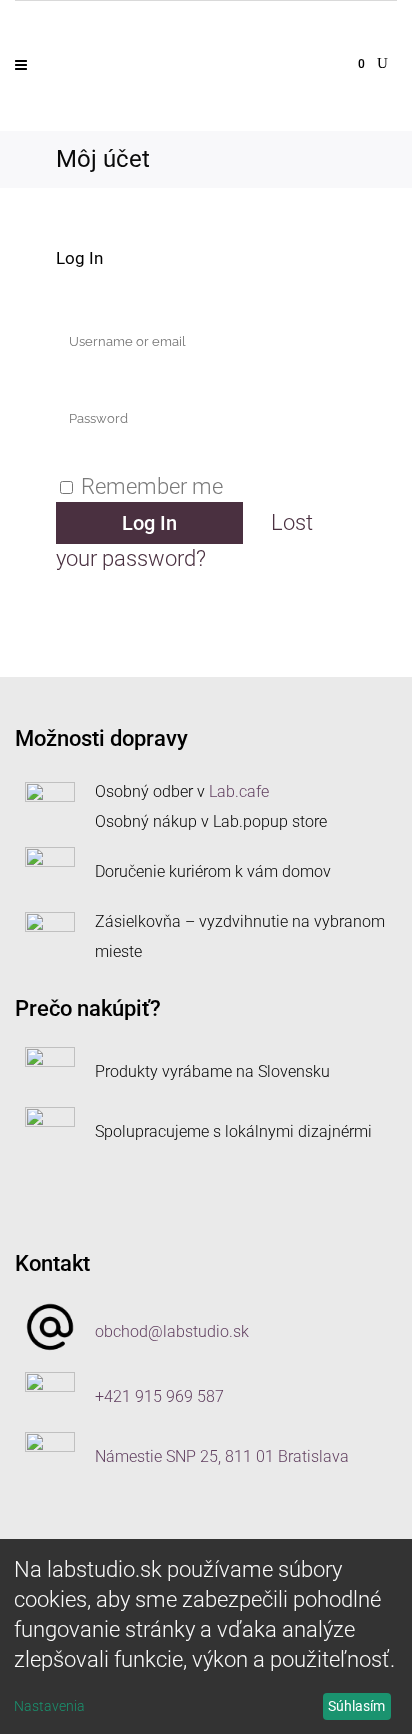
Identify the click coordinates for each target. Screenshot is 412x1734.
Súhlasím (356, 1706)
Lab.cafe (239, 791)
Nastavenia (49, 1706)
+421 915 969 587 (159, 1396)
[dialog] (206, 1636)
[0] (349, 61)
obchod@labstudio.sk (172, 1331)
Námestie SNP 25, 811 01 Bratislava (222, 1456)
